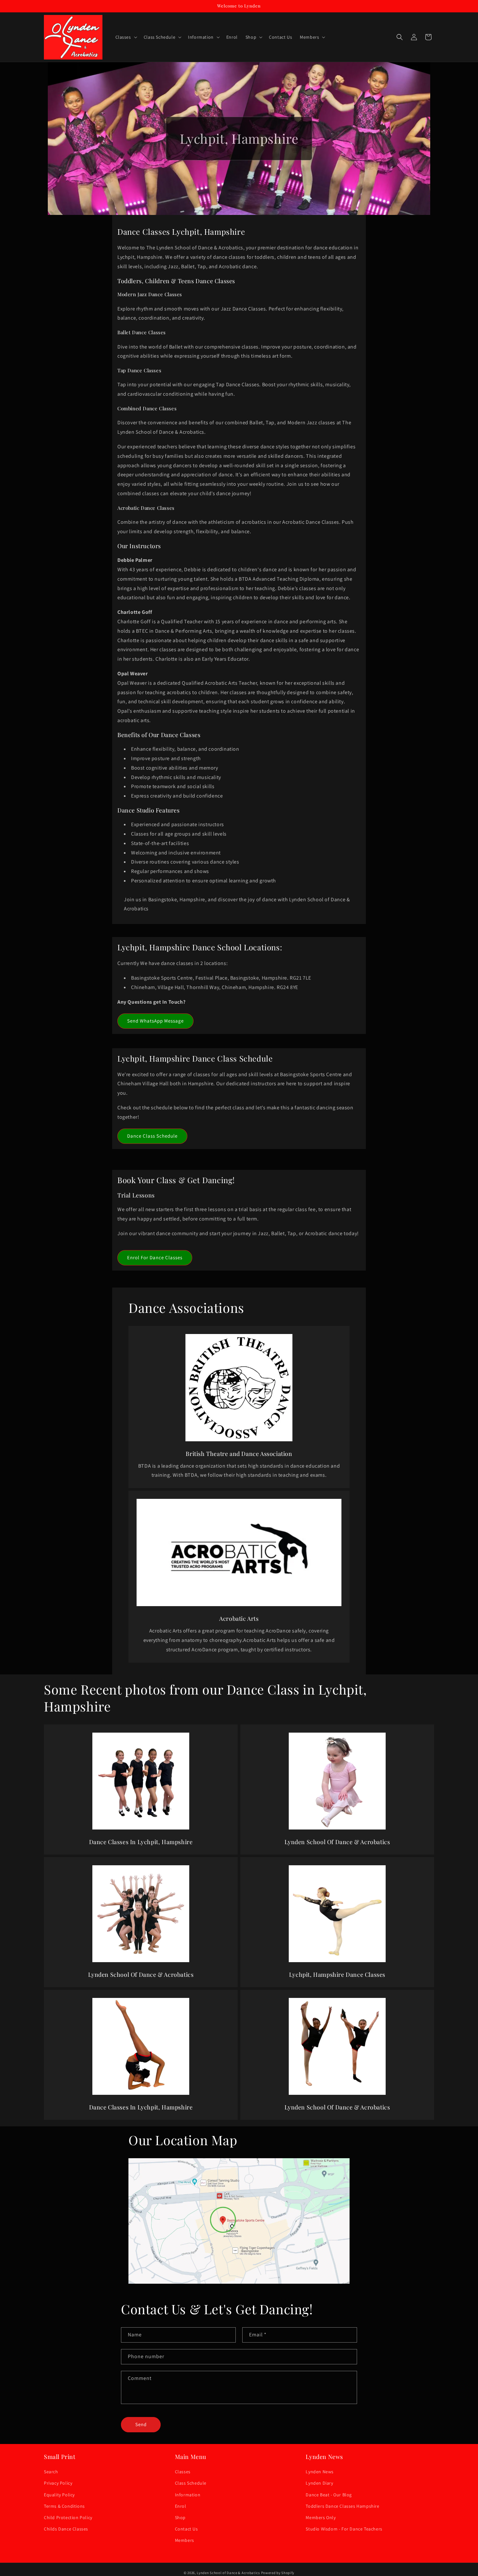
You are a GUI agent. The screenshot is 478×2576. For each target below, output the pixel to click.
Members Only (321, 2517)
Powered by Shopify (278, 2573)
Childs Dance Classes (66, 2529)
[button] (126, 37)
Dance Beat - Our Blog (329, 2495)
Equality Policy (59, 2495)
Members (185, 2540)
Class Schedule (191, 2483)
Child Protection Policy (68, 2517)
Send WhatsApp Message (155, 1021)
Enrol (181, 2506)
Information (188, 2495)
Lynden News (320, 2472)
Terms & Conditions (64, 2506)
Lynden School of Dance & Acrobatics (228, 2573)
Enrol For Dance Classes (155, 1257)
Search (51, 2472)
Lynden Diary (319, 2483)
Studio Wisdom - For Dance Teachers (344, 2529)
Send (141, 2424)
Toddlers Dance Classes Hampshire (342, 2506)
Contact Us (186, 2529)
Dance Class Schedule (152, 1136)
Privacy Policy (58, 2483)
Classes (183, 2472)
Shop (180, 2517)
